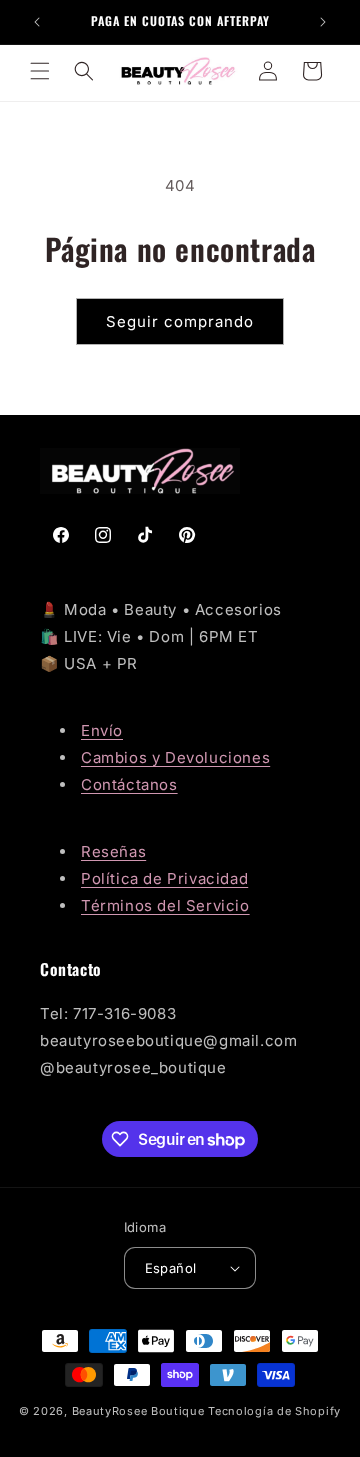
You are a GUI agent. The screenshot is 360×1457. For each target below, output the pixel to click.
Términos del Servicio (165, 905)
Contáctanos (129, 784)
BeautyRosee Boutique (138, 1411)
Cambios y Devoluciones (175, 757)
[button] (40, 71)
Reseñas (113, 851)
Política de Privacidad (164, 878)
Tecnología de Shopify (274, 1411)
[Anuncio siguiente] (323, 22)
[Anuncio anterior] (37, 22)
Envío (102, 730)
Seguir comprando (180, 321)
